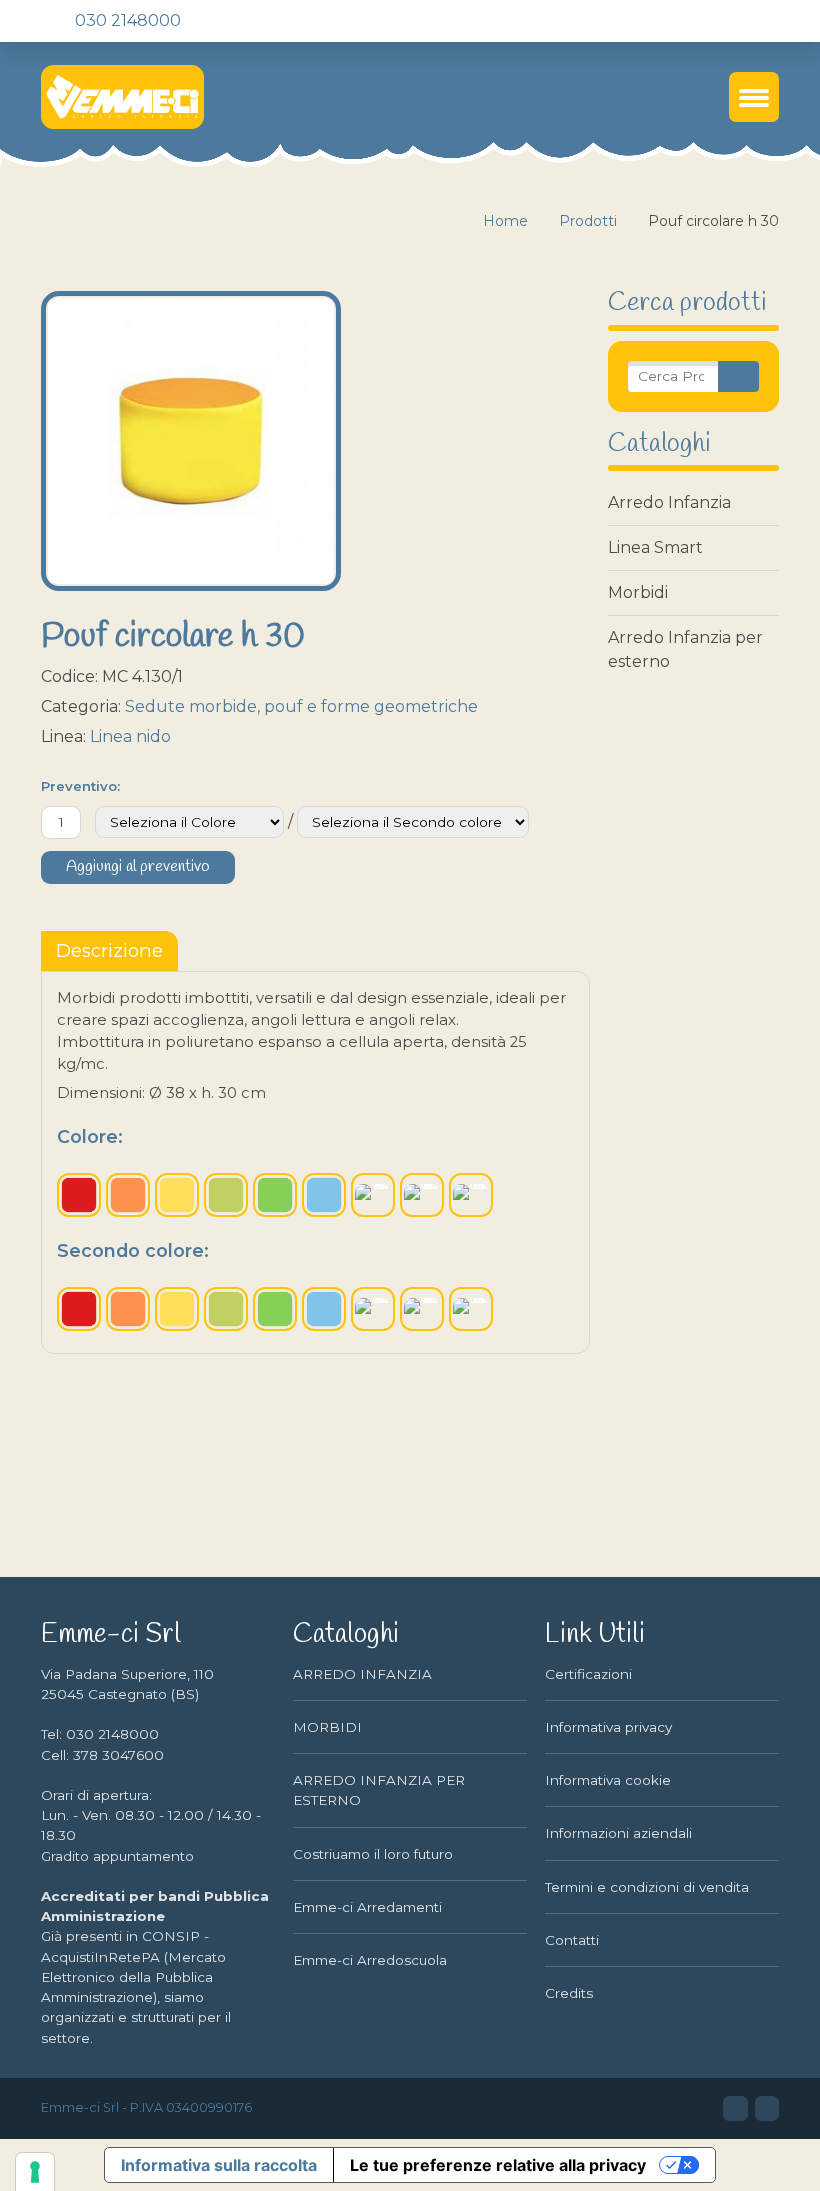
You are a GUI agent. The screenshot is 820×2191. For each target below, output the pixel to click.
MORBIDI (327, 1727)
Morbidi (638, 592)
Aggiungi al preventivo (138, 867)
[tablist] (109, 951)
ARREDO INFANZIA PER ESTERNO (379, 1790)
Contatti (572, 1940)
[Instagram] (268, 21)
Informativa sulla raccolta (219, 2165)
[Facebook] (234, 21)
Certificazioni (588, 1674)
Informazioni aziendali (618, 1833)
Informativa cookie (608, 1780)
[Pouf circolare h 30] (191, 441)
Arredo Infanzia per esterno (685, 649)
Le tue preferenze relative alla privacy (498, 2165)
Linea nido (130, 736)
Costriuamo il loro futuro (373, 1854)
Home (505, 221)
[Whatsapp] (302, 21)
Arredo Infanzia (669, 502)
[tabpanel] (315, 1162)
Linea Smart (655, 547)
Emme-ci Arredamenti (367, 1907)
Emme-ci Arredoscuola (370, 1960)
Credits (569, 1993)
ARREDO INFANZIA (362, 1674)
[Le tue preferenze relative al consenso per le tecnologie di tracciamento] (35, 2172)
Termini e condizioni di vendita (647, 1887)
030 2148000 (126, 20)
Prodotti (588, 221)
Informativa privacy (608, 1727)
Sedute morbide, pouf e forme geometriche (301, 706)
